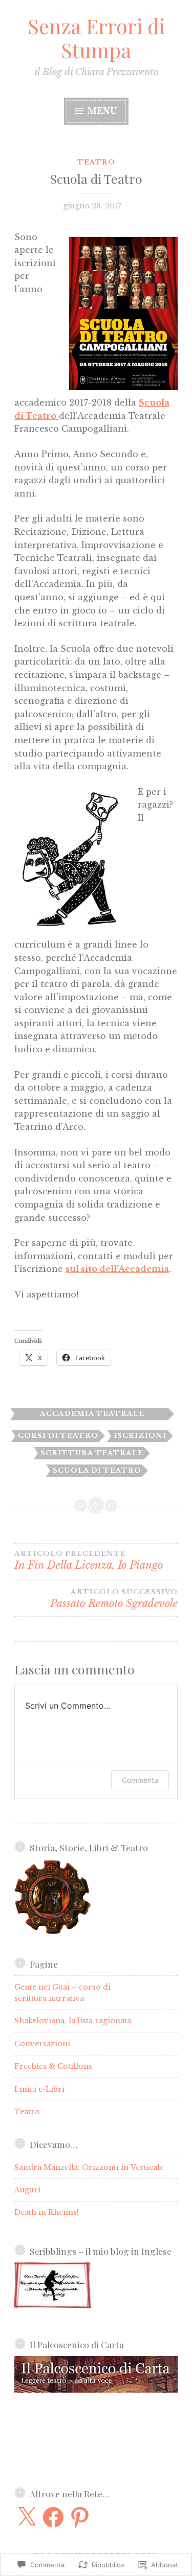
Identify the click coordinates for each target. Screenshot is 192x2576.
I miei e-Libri (39, 2089)
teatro (96, 162)
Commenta (140, 1780)
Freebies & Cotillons (53, 2066)
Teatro (27, 2112)
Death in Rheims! (47, 2212)
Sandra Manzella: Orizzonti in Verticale (89, 2167)
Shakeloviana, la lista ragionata (73, 2021)
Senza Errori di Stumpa (96, 38)
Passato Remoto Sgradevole (114, 1599)
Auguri (27, 2190)
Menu (101, 111)
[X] (27, 2517)
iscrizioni (140, 1436)
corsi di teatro (58, 1436)
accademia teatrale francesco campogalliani (92, 1415)
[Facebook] (53, 2517)
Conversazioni (42, 2044)
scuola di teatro (97, 1470)
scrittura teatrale (92, 1453)
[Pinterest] (80, 2517)
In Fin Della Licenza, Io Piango (89, 1561)
